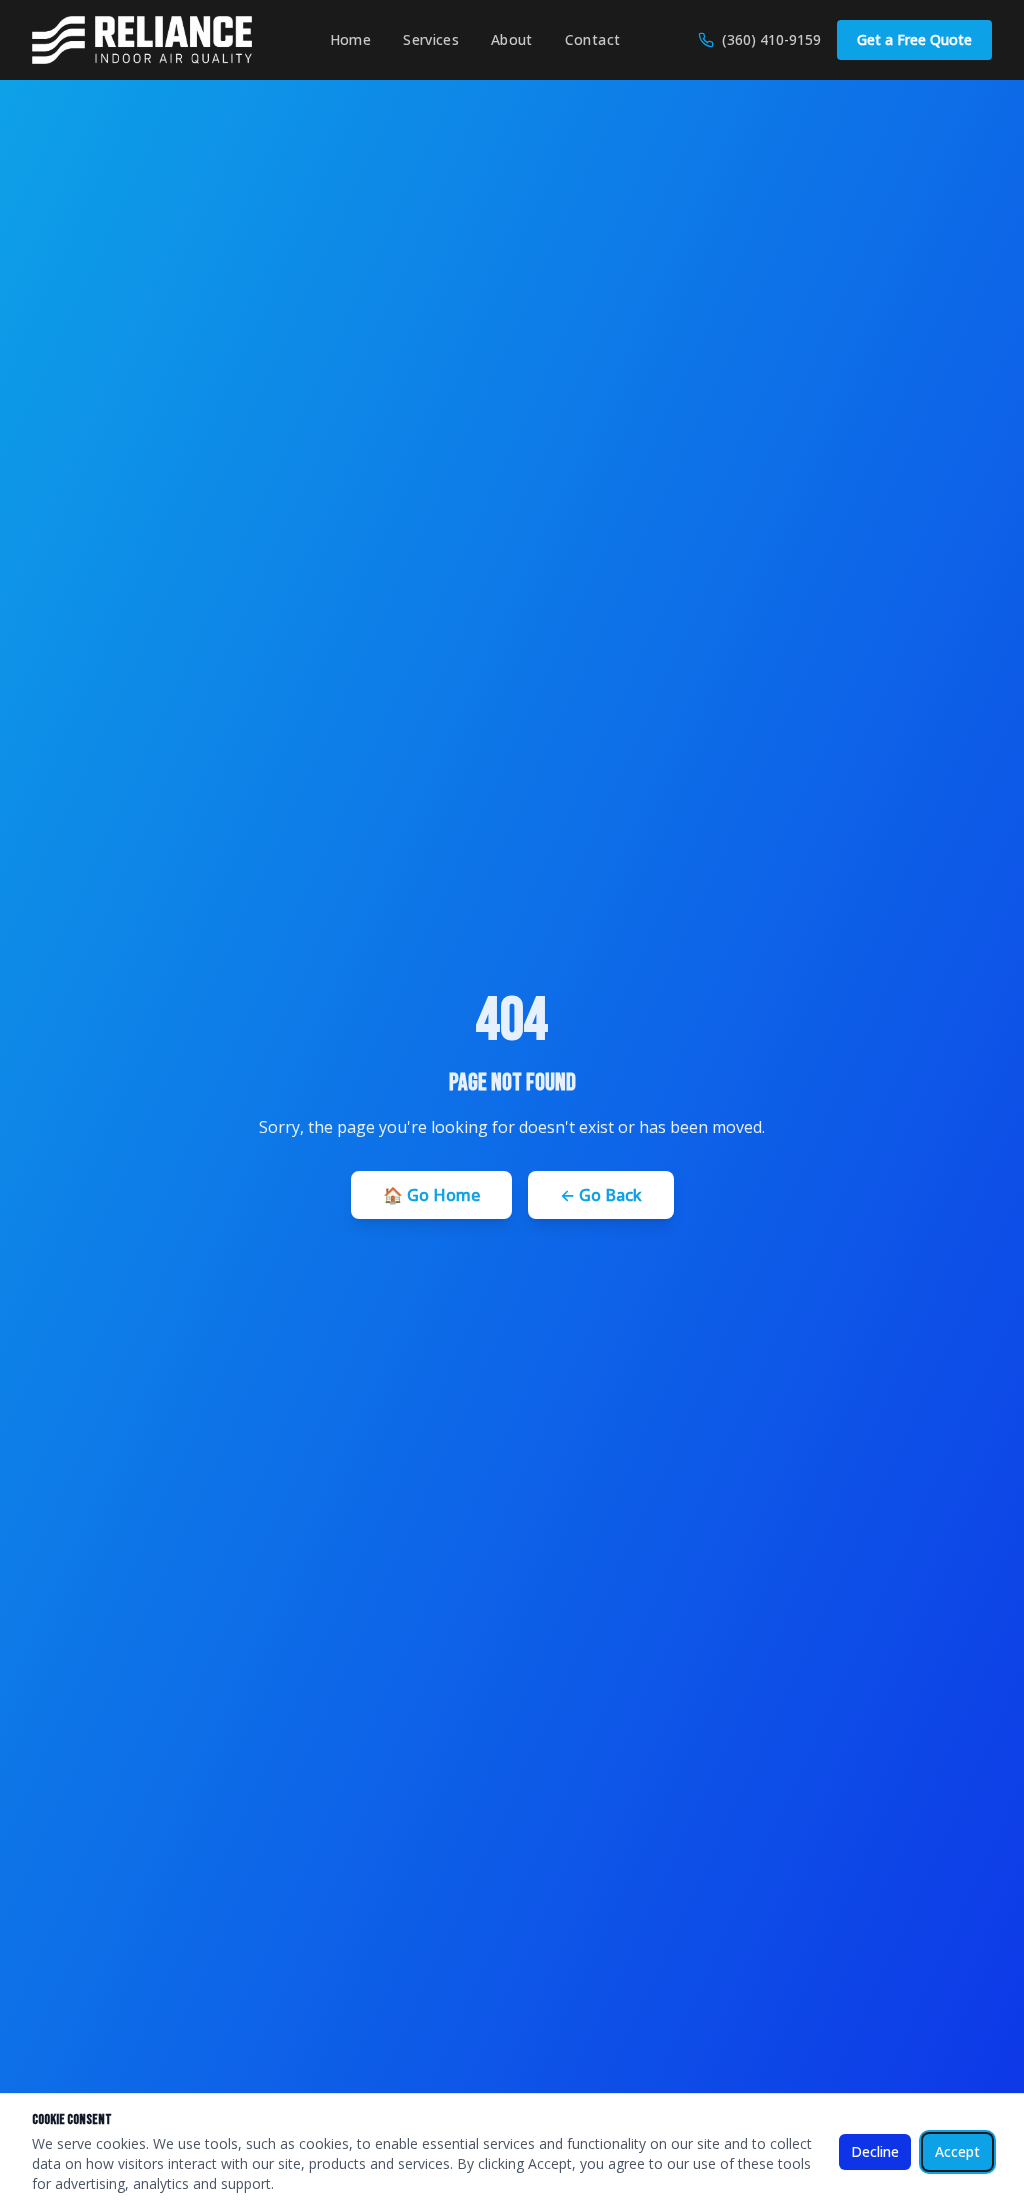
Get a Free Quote (914, 39)
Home (350, 39)
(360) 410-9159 (771, 39)
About (512, 39)
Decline (875, 2151)
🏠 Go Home (431, 1195)
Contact (592, 39)
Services (431, 39)
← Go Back (601, 1195)
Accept (957, 2151)
